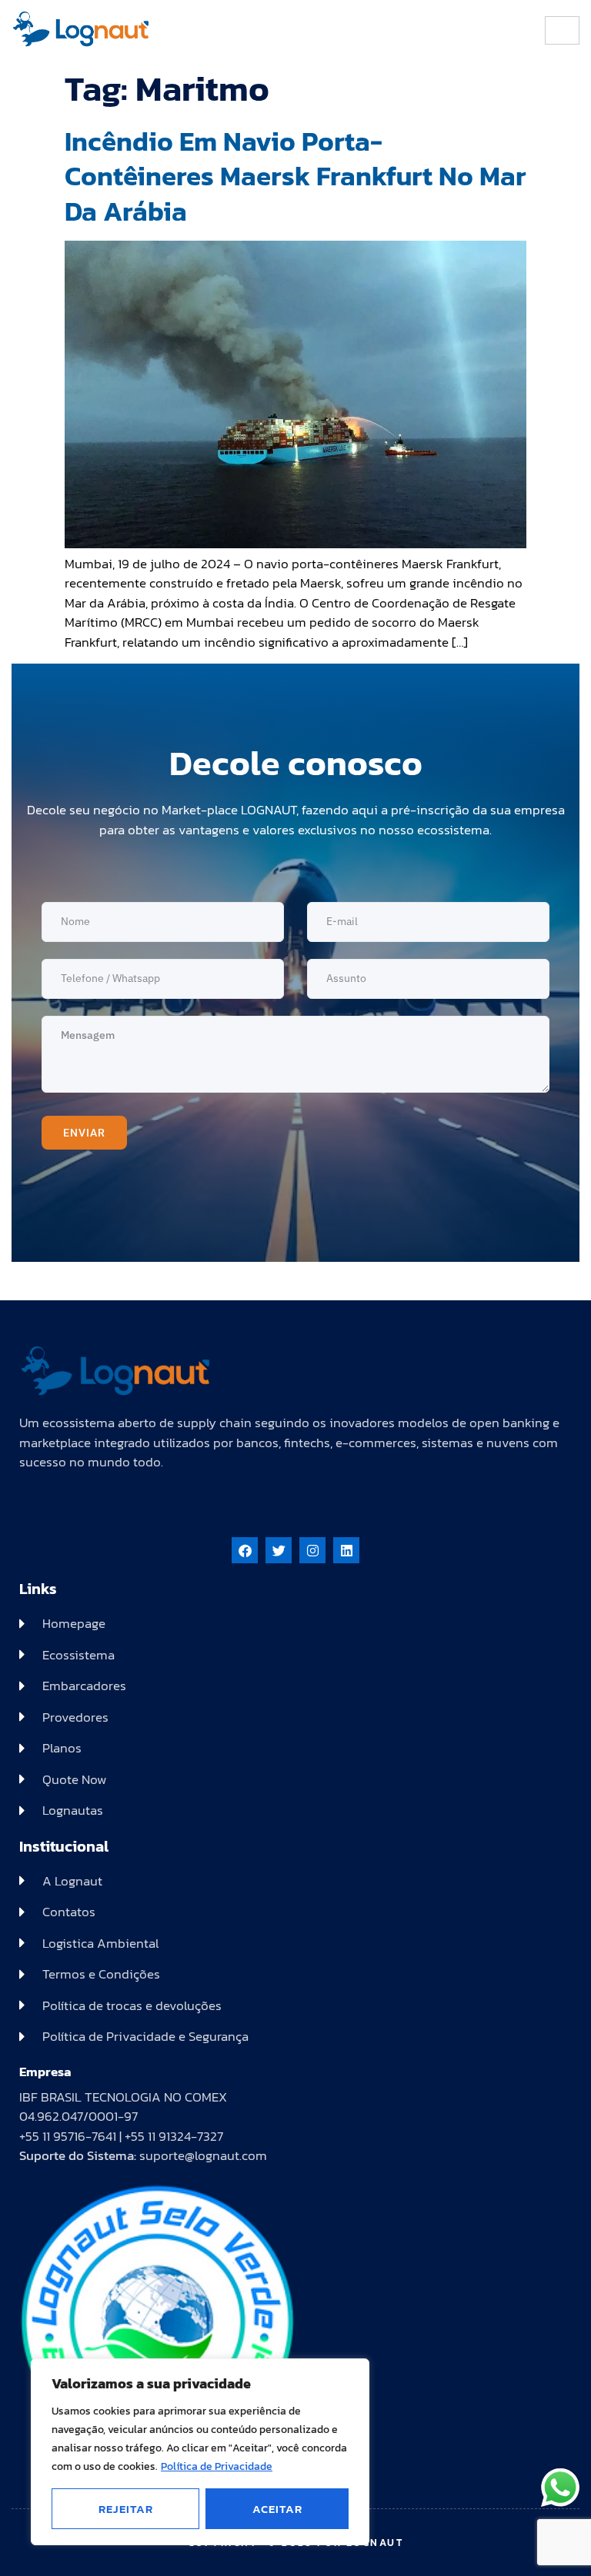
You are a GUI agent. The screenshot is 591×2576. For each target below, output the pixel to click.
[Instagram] (312, 1550)
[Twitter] (279, 1550)
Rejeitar (126, 2509)
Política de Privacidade (217, 2466)
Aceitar (277, 2509)
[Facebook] (245, 1550)
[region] (200, 2452)
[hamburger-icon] (562, 30)
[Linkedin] (346, 1550)
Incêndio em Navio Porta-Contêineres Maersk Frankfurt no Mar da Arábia (295, 176)
